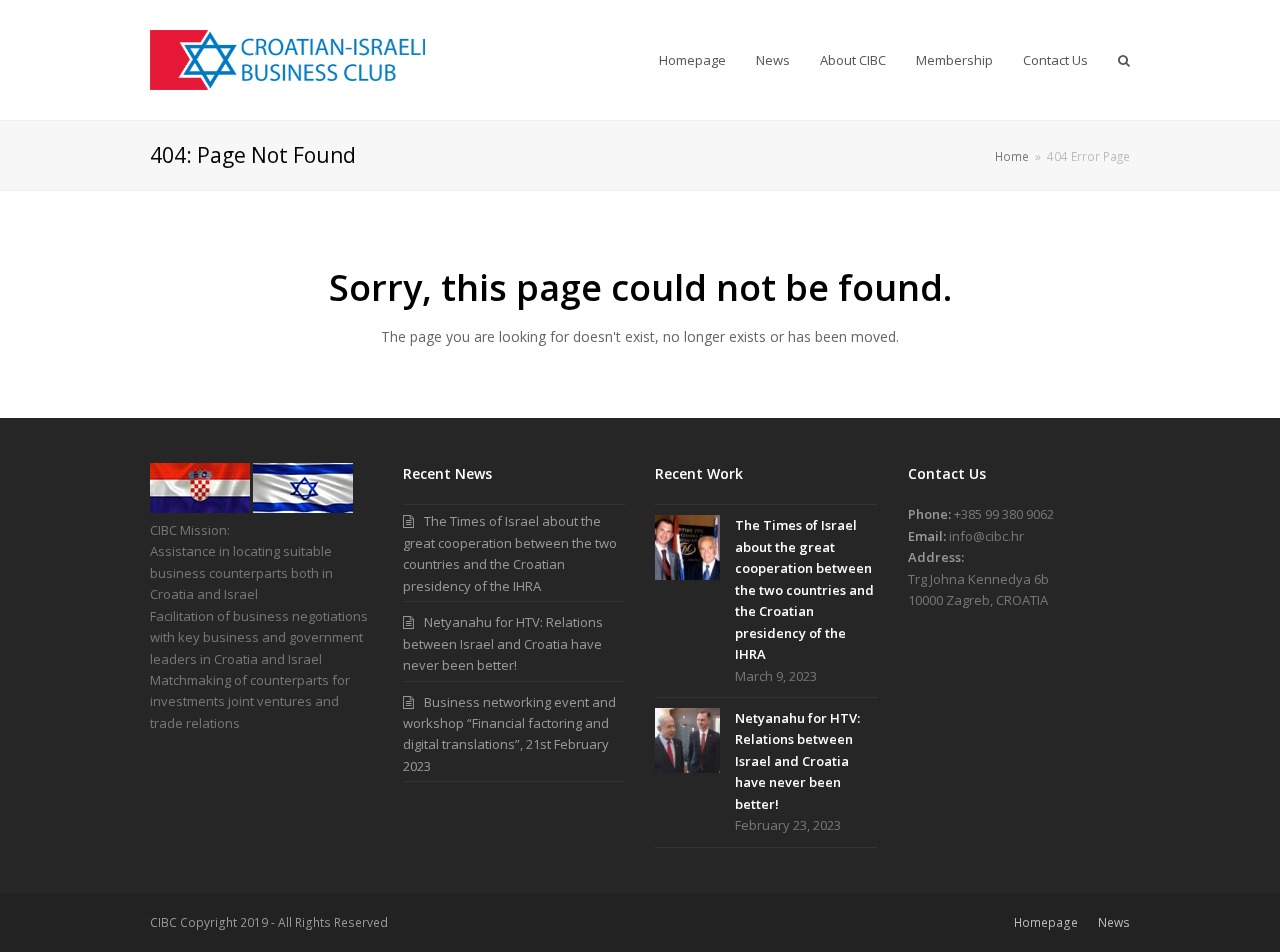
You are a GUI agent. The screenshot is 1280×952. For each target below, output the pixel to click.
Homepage (1046, 922)
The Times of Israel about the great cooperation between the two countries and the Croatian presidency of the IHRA (804, 589)
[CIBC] (200, 508)
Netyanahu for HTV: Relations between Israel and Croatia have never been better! (503, 643)
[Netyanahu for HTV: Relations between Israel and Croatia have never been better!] (687, 740)
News (1114, 922)
